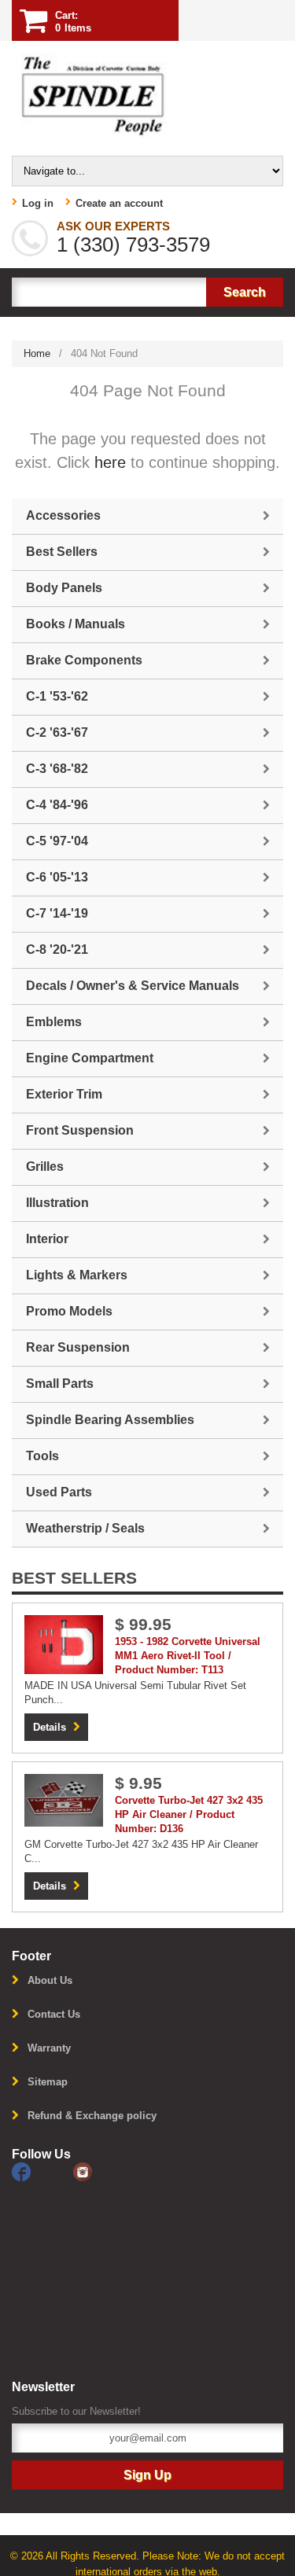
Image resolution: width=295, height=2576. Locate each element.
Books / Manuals (76, 624)
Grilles (45, 1167)
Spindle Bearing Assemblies (110, 1420)
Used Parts (59, 1492)
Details (50, 1727)
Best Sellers (62, 552)
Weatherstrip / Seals (85, 1528)
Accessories (63, 515)
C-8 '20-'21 (57, 949)
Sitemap (48, 2082)
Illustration (57, 1203)
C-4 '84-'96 (57, 805)
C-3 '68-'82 (57, 769)
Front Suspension (80, 1130)
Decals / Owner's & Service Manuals (133, 986)
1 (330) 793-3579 (133, 245)
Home (37, 353)
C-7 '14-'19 (57, 913)
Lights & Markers (77, 1275)
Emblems (54, 1022)
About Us (50, 1980)
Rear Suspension (78, 1347)
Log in (38, 203)
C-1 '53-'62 (57, 696)
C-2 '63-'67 (57, 732)
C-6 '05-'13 (57, 877)
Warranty (49, 2048)
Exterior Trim (64, 1094)
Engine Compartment (90, 1058)
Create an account (119, 203)
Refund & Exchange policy (92, 2116)
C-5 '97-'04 (57, 841)
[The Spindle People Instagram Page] (102, 2171)
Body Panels (64, 588)
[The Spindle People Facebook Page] (42, 2171)
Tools (42, 1456)
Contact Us (54, 2014)
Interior (47, 1239)
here (110, 462)
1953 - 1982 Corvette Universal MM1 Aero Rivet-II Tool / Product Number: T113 (188, 1656)
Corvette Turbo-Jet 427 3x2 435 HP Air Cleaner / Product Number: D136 (189, 1814)
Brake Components (84, 660)
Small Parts (60, 1384)
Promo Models (69, 1311)
